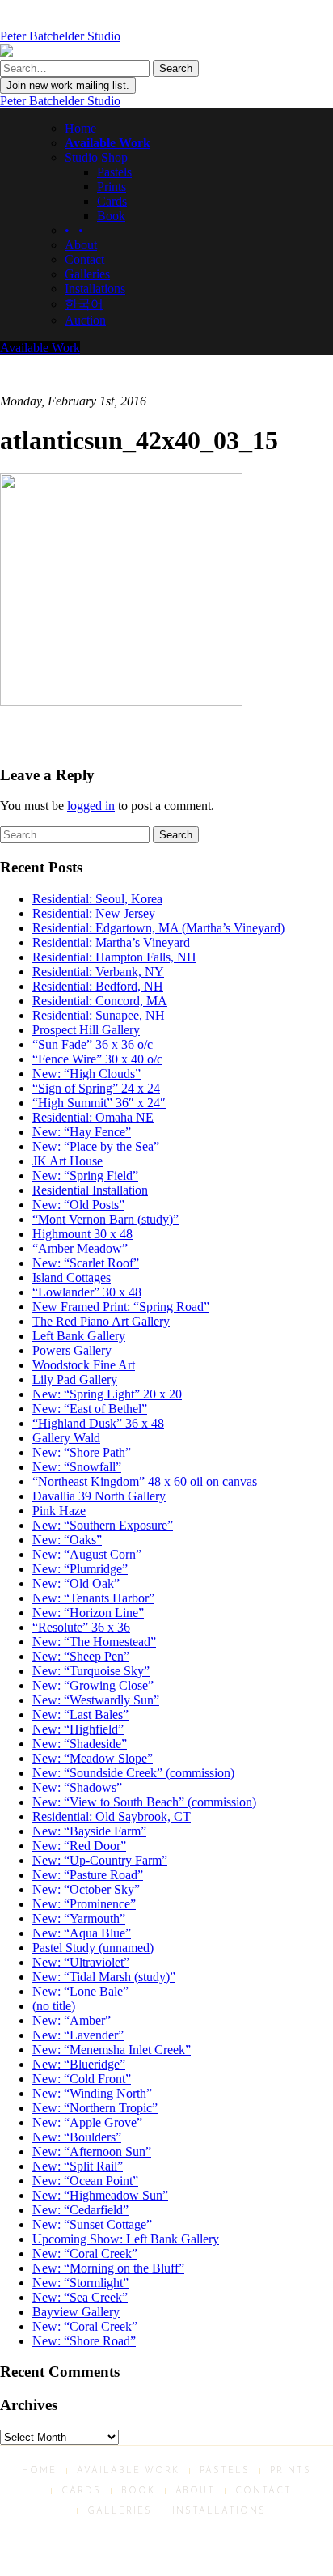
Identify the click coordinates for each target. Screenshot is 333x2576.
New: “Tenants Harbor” (93, 1598)
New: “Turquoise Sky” (91, 1671)
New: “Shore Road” (84, 2341)
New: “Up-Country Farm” (100, 1860)
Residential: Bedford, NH (98, 986)
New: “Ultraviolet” (81, 1962)
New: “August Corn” (87, 1554)
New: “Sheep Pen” (81, 1656)
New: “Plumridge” (80, 1569)
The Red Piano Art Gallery (101, 1321)
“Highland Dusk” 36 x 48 (98, 1423)
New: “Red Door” (79, 1846)
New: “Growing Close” (93, 1685)
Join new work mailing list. (68, 85)
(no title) (54, 2006)
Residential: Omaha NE (93, 1117)
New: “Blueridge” (79, 2064)
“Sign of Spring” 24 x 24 (96, 1088)
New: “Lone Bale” (80, 1991)
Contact (84, 259)
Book (111, 216)
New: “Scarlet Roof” (86, 1263)
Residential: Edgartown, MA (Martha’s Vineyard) (158, 928)
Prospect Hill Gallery (86, 1030)
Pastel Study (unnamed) (93, 1948)
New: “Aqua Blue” (82, 1933)
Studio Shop (96, 157)
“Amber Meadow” (80, 1248)
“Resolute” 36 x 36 (81, 1627)
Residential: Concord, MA (100, 1001)
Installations (95, 289)
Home (80, 128)
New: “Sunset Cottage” (92, 2224)
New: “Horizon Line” (88, 1613)
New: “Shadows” (77, 1787)
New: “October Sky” (86, 1889)
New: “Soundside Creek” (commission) (133, 1773)
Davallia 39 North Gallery (99, 1496)
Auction (85, 320)
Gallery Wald (66, 1438)
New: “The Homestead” (94, 1642)
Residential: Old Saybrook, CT (112, 1816)
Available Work (107, 143)
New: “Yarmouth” (79, 1918)
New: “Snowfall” (77, 1467)
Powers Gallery (72, 1350)
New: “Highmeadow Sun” (100, 2195)
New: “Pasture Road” (88, 1875)
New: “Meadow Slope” (93, 1758)
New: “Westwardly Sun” (96, 1700)
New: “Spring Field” (85, 1176)
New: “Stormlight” (80, 2283)
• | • (74, 230)
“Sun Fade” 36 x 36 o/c (93, 1044)
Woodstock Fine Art (84, 1365)
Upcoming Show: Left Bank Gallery (126, 2239)
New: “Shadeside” (80, 1744)
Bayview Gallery (76, 2312)
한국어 (84, 304)
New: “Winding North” (92, 2093)
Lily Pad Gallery (75, 1379)
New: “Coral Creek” (85, 2253)
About (81, 245)
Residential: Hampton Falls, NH (114, 957)
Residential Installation (90, 1190)
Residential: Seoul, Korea (97, 899)
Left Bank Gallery (79, 1336)
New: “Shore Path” (82, 1452)
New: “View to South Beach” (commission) (144, 1802)
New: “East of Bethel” (90, 1409)
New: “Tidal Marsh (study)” (104, 1977)
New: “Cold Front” (82, 2079)
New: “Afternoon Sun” (92, 2152)
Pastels (114, 172)
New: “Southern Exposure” (103, 1525)
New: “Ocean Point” (85, 2181)
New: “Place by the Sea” (96, 1146)
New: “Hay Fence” (82, 1132)
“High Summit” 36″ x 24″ (99, 1103)
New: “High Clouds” (86, 1074)
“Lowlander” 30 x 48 (87, 1292)
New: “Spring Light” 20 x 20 (107, 1394)
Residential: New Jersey (94, 913)
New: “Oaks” (67, 1540)
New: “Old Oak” (76, 1583)
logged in (91, 806)
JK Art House (67, 1161)
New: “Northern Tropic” (95, 2108)
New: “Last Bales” (80, 1715)
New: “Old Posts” (78, 1205)
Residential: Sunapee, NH (99, 1015)
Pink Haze (59, 1511)
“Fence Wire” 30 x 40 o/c (97, 1059)
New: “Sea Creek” (80, 2297)
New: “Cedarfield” (80, 2210)
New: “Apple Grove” (87, 2122)
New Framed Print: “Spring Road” (121, 1307)
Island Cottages (72, 1277)
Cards (112, 201)
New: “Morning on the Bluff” (108, 2268)
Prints (112, 187)
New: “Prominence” (84, 1904)
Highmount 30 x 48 (82, 1234)
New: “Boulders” (77, 2137)
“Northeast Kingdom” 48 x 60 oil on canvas (145, 1481)
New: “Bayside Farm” (89, 1831)
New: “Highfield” (78, 1729)
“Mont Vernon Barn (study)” (105, 1219)
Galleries (87, 274)
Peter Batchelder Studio (60, 101)
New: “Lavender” (78, 2035)
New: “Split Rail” (78, 2166)
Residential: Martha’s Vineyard (111, 942)
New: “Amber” (72, 2020)
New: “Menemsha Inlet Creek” (112, 2050)
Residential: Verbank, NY (98, 972)
